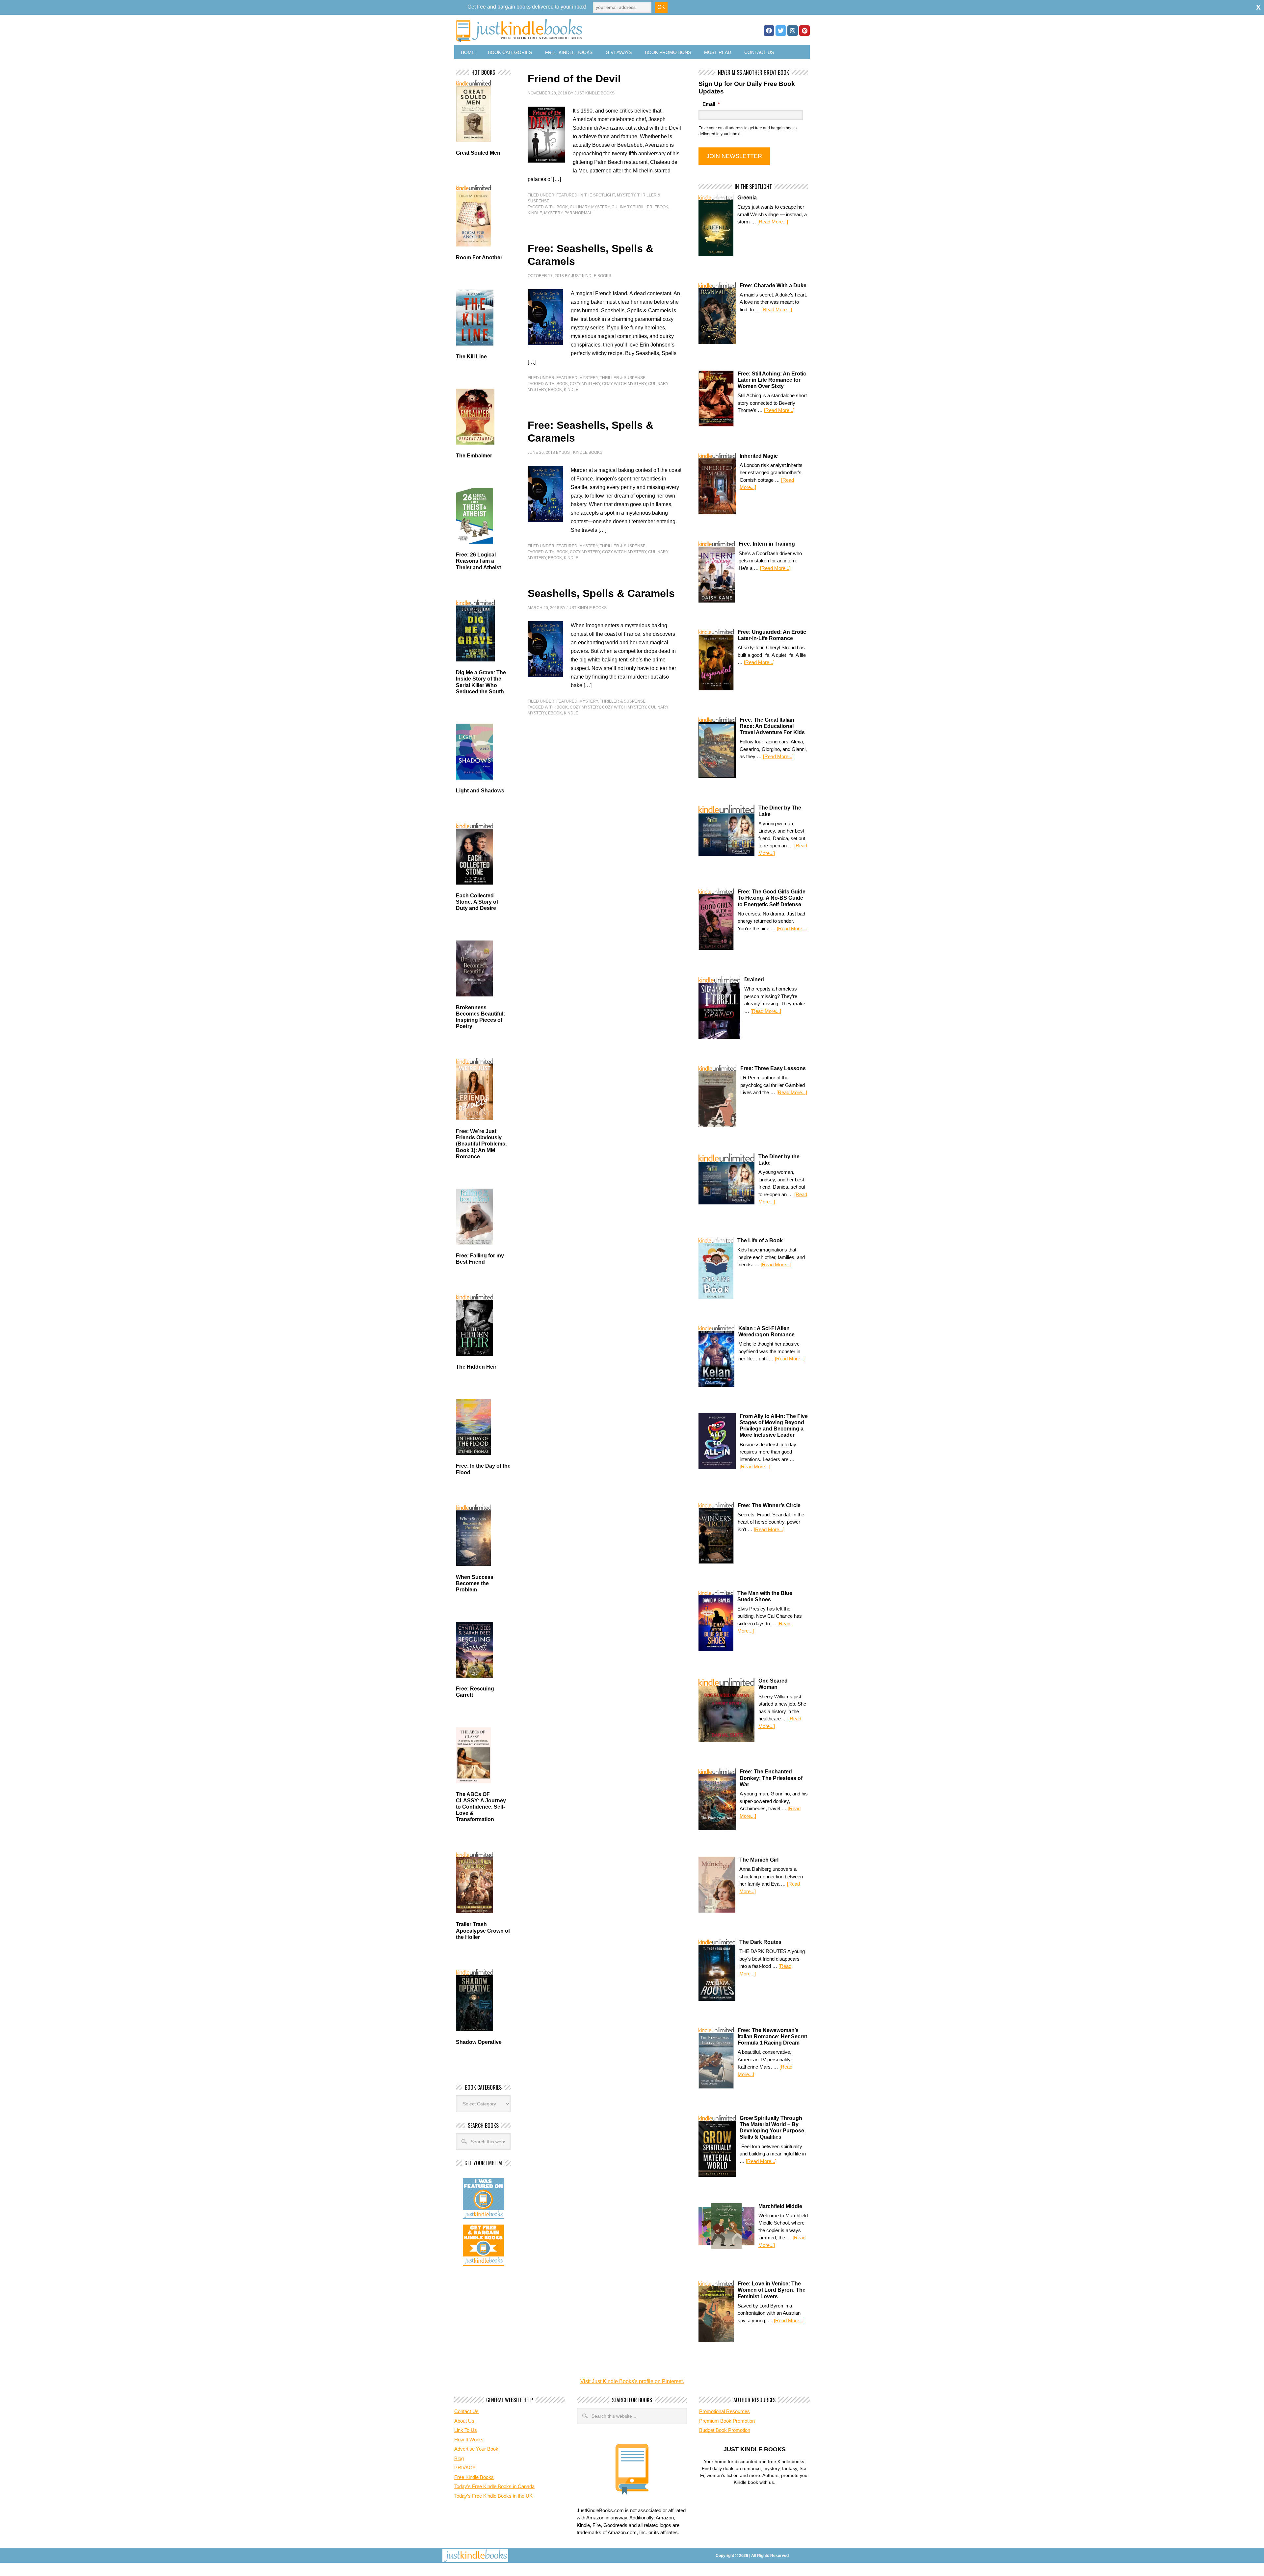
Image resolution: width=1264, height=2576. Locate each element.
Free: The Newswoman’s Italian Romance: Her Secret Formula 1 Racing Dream (772, 2036)
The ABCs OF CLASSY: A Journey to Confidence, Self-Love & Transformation (481, 1807)
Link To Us (466, 2430)
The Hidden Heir (476, 1367)
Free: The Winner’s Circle (769, 1505)
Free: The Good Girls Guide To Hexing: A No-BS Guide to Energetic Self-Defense (772, 898)
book (562, 207)
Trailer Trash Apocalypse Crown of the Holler (483, 1931)
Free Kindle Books (569, 52)
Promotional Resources (724, 2411)
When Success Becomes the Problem (475, 1583)
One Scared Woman (773, 1684)
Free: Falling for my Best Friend (480, 1259)
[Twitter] (781, 31)
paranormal (578, 213)
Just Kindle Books (594, 93)
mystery (553, 213)
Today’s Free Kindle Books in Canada (494, 2486)
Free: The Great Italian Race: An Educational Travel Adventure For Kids (772, 726)
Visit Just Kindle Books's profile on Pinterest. (632, 2381)
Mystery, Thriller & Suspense (612, 378)
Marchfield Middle (780, 2206)
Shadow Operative (479, 2042)
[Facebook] (769, 31)
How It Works (469, 2440)
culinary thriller (632, 207)
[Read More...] (773, 222)
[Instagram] (793, 31)
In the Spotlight (597, 195)
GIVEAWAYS (619, 52)
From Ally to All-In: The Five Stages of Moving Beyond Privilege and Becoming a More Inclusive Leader (774, 1426)
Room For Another (479, 258)
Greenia (747, 198)
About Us (464, 2421)
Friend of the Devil (574, 79)
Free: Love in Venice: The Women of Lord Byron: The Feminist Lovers (772, 2290)
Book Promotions (668, 52)
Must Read (718, 52)
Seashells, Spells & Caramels (601, 593)
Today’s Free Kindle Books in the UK (493, 2496)
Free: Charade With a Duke (773, 285)
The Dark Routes (760, 1942)
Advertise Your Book (476, 2449)
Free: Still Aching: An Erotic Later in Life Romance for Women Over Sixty (772, 380)
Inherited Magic (759, 456)
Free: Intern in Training (767, 544)
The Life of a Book (760, 1240)
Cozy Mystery (585, 384)
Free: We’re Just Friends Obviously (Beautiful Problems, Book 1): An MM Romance (481, 1144)
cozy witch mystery (624, 384)
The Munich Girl (759, 1860)
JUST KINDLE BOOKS (571, 30)
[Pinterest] (804, 31)
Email (711, 104)
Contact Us (759, 52)
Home (468, 52)
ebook (661, 207)
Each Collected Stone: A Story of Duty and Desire (477, 902)
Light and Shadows (480, 791)
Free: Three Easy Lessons (773, 1068)
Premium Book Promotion (727, 2421)
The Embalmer (474, 456)
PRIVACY (465, 2468)
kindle (535, 213)
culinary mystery (590, 207)
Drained (754, 979)
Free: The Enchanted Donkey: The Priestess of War (771, 1778)
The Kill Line (471, 357)
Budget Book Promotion (725, 2430)
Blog (459, 2458)
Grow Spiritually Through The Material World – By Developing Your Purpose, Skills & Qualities (773, 2128)
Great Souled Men (478, 153)
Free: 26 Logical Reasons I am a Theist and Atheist (478, 561)
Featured (567, 195)
